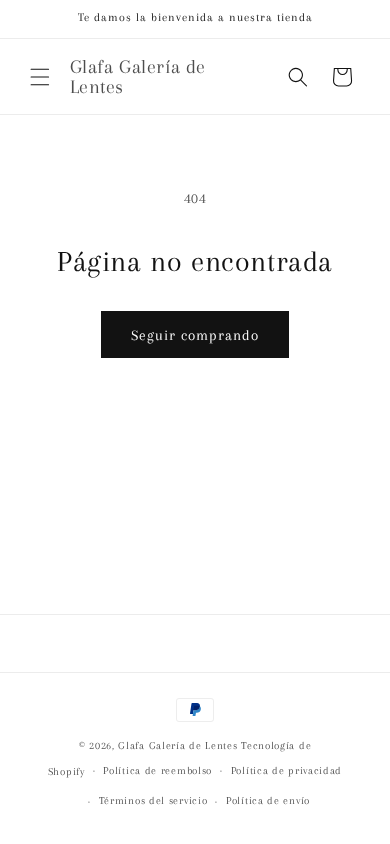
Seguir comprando (195, 335)
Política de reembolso (157, 770)
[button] (40, 77)
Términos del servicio (153, 800)
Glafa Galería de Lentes (177, 745)
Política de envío (268, 800)
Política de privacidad (286, 770)
